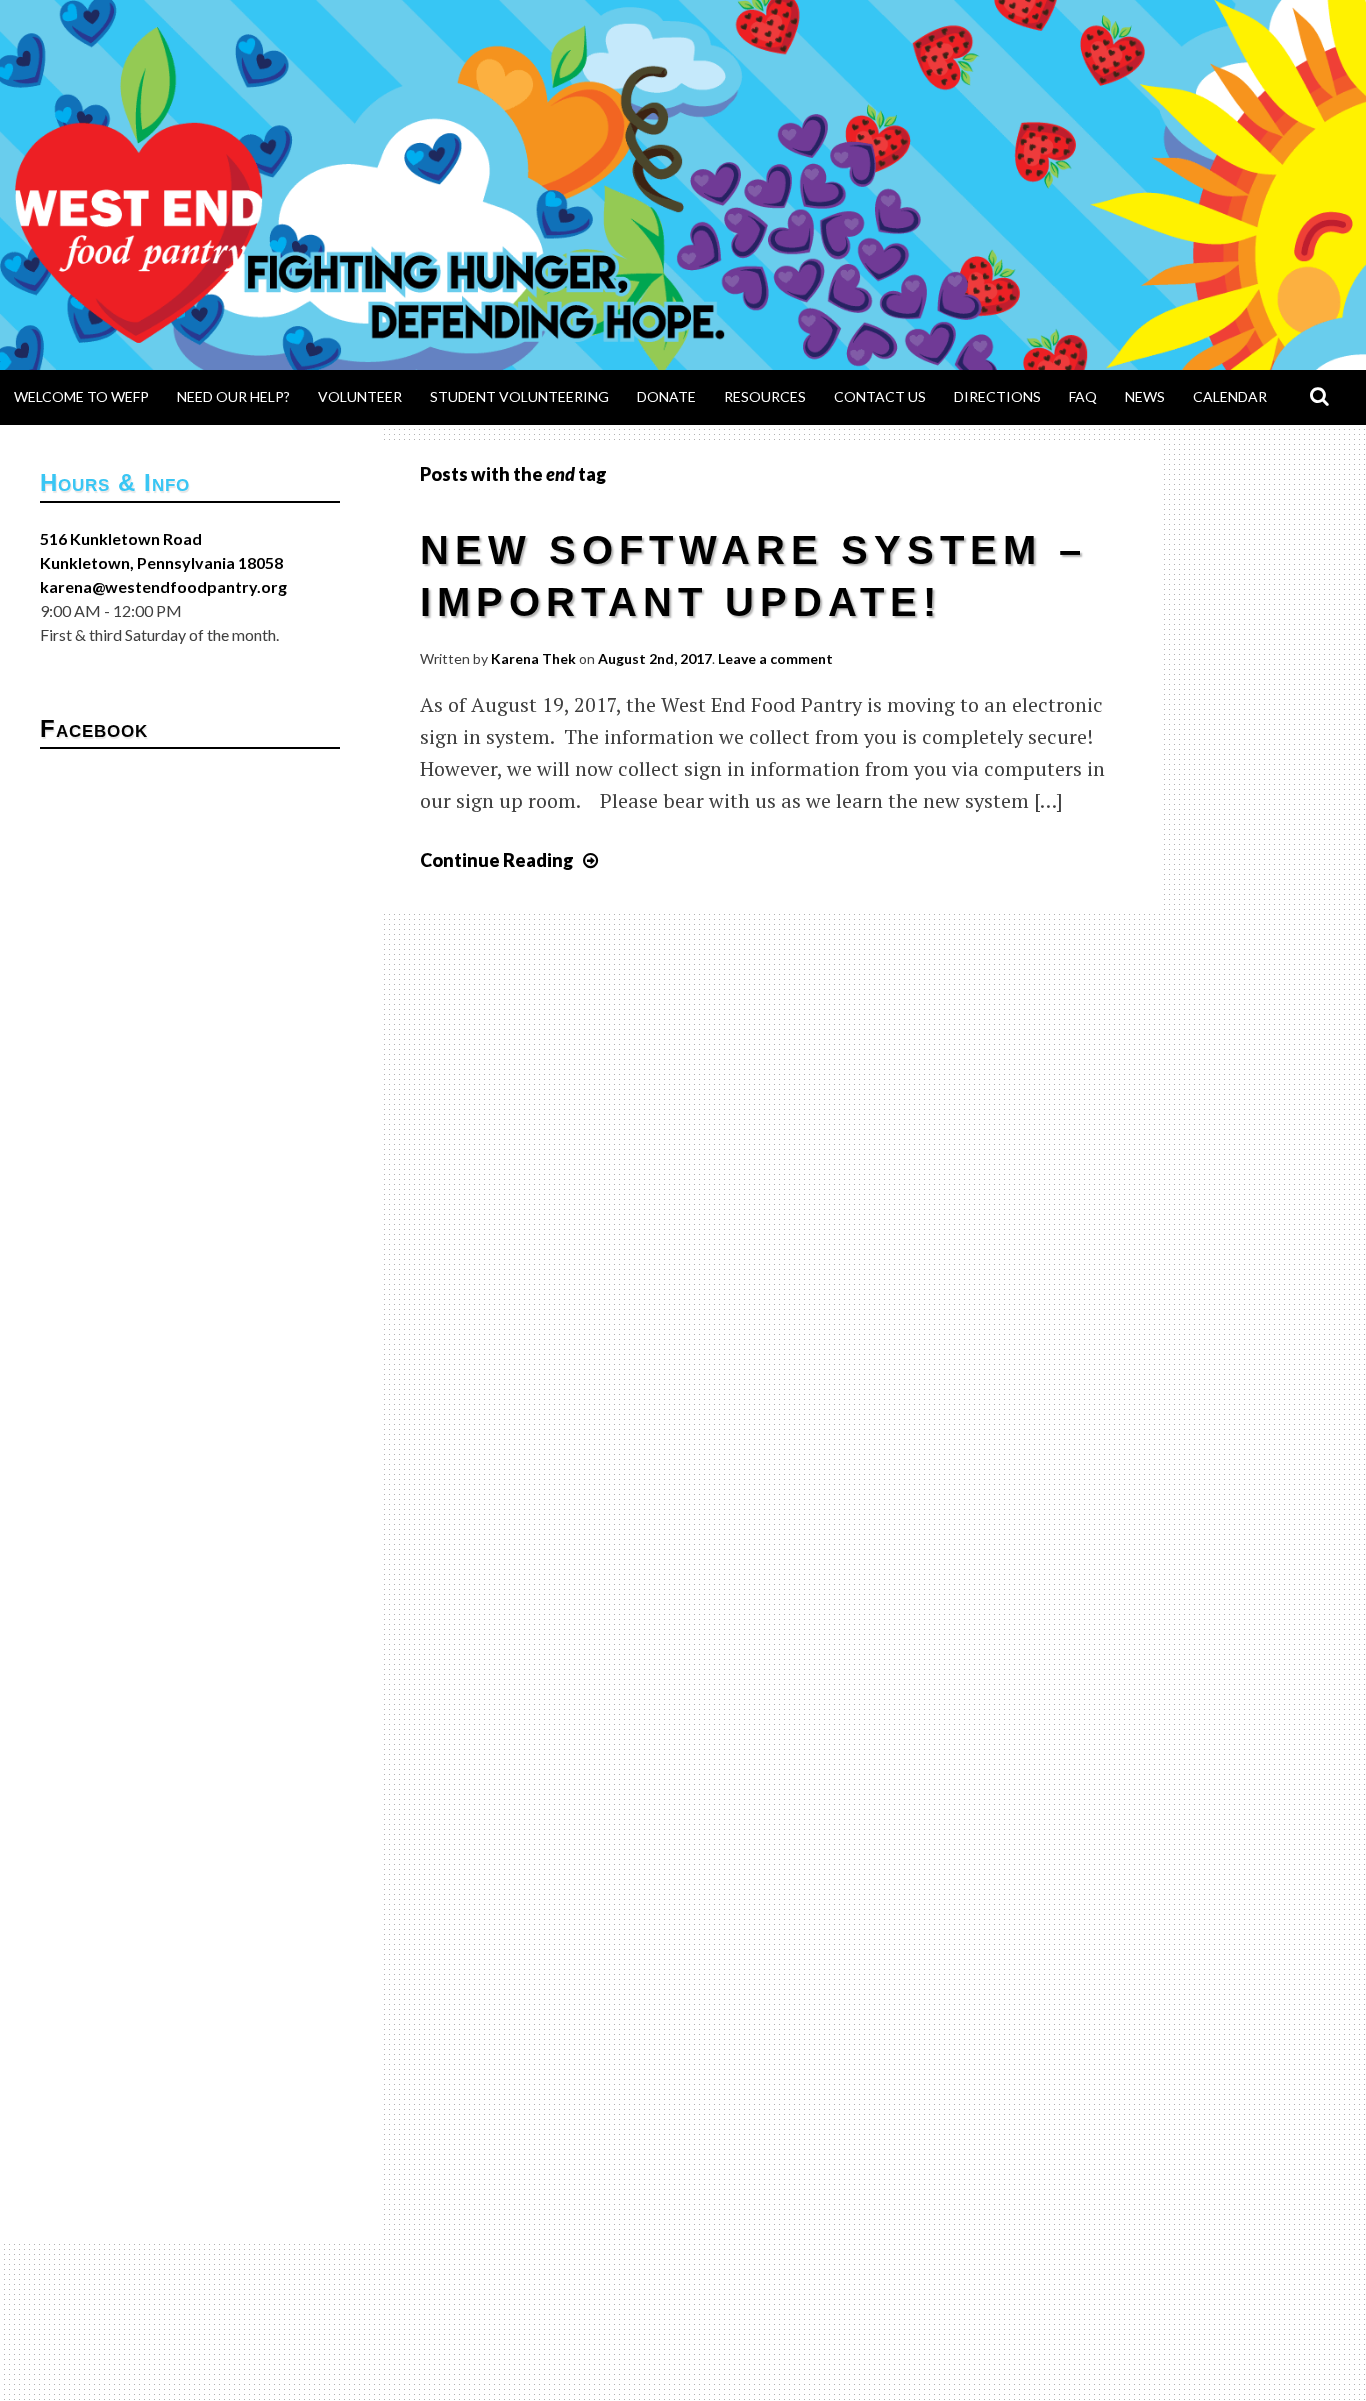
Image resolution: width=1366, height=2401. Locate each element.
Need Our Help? (233, 396)
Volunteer (360, 396)
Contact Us (880, 396)
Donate (666, 396)
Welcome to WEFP (81, 396)
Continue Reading (511, 860)
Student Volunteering (519, 396)
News (1145, 396)
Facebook (94, 728)
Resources (765, 396)
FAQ (1083, 396)
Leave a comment (775, 658)
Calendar (1230, 396)
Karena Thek (533, 658)
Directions (997, 396)
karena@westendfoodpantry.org (163, 586)
